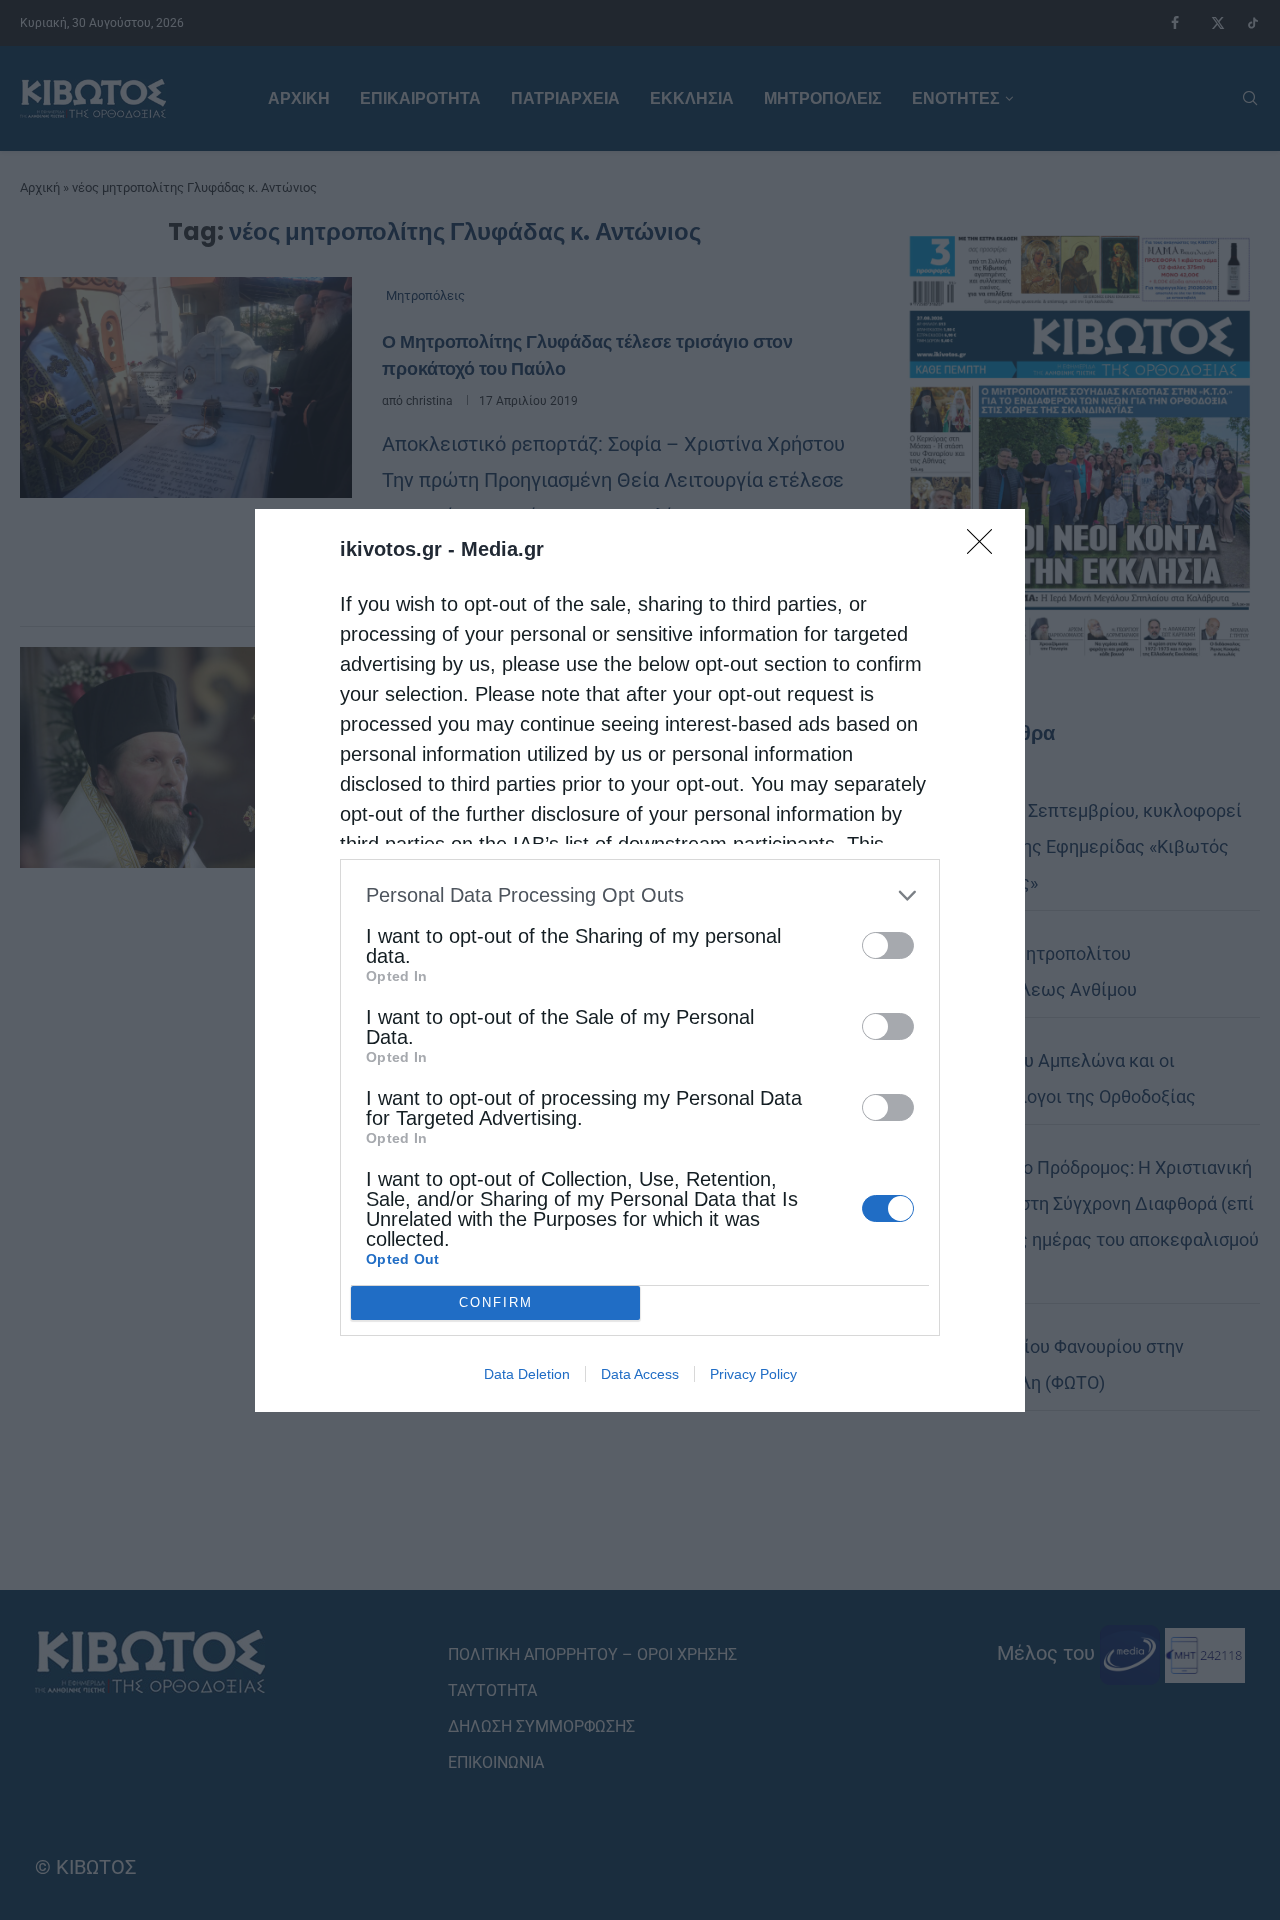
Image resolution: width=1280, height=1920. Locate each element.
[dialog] (640, 960)
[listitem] (640, 895)
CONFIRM (496, 1302)
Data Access (640, 1374)
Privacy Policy (753, 1374)
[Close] (986, 548)
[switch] (888, 945)
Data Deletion (527, 1374)
